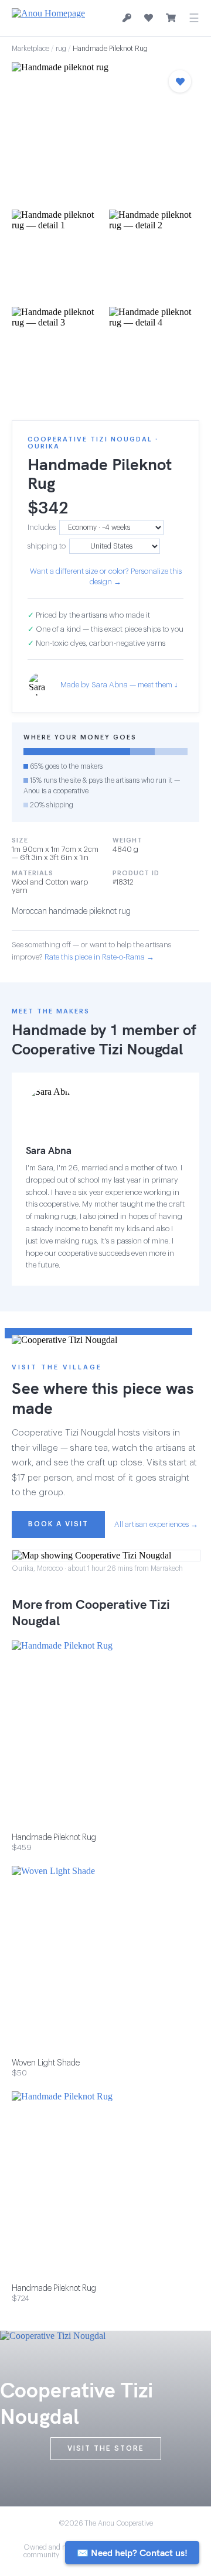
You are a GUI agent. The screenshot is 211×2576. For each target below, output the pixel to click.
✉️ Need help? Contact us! (132, 2553)
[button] (105, 132)
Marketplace (30, 49)
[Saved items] (149, 18)
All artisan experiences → (156, 1524)
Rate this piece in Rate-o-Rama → (99, 957)
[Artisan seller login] (127, 18)
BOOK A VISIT (58, 1524)
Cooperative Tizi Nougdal (97, 1049)
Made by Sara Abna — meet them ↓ (119, 685)
